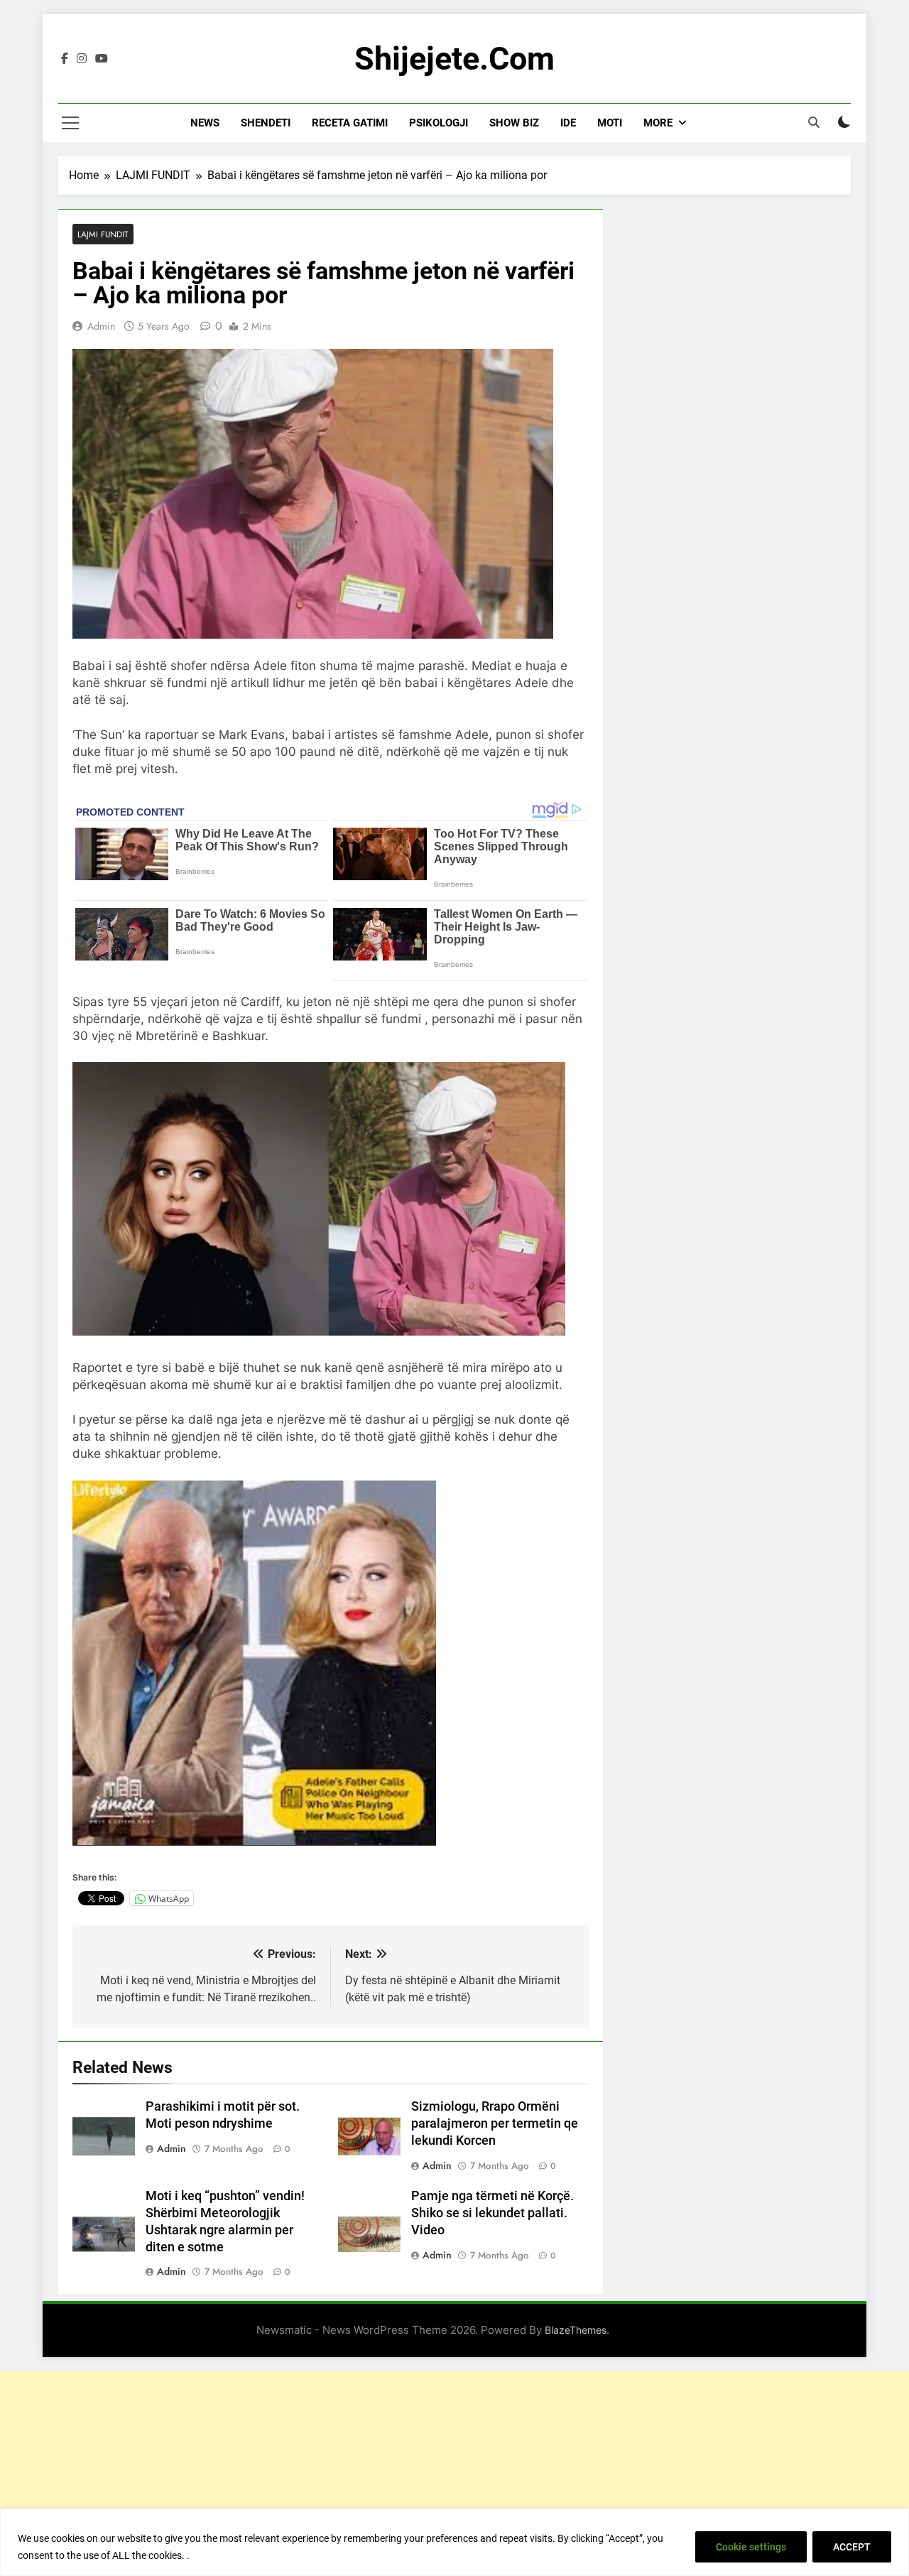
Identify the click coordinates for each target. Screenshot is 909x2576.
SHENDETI (266, 123)
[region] (454, 2542)
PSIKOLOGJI (439, 123)
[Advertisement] (454, 2471)
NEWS (205, 123)
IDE (568, 123)
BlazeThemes (576, 2330)
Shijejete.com (454, 59)
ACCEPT (852, 2547)
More (658, 123)
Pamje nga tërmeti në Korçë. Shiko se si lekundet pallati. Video (492, 2213)
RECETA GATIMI (350, 123)
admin (101, 326)
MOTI (610, 123)
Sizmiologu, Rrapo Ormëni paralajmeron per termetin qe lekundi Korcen (495, 2123)
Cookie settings (751, 2547)
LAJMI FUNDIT (103, 234)
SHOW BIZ (514, 123)
